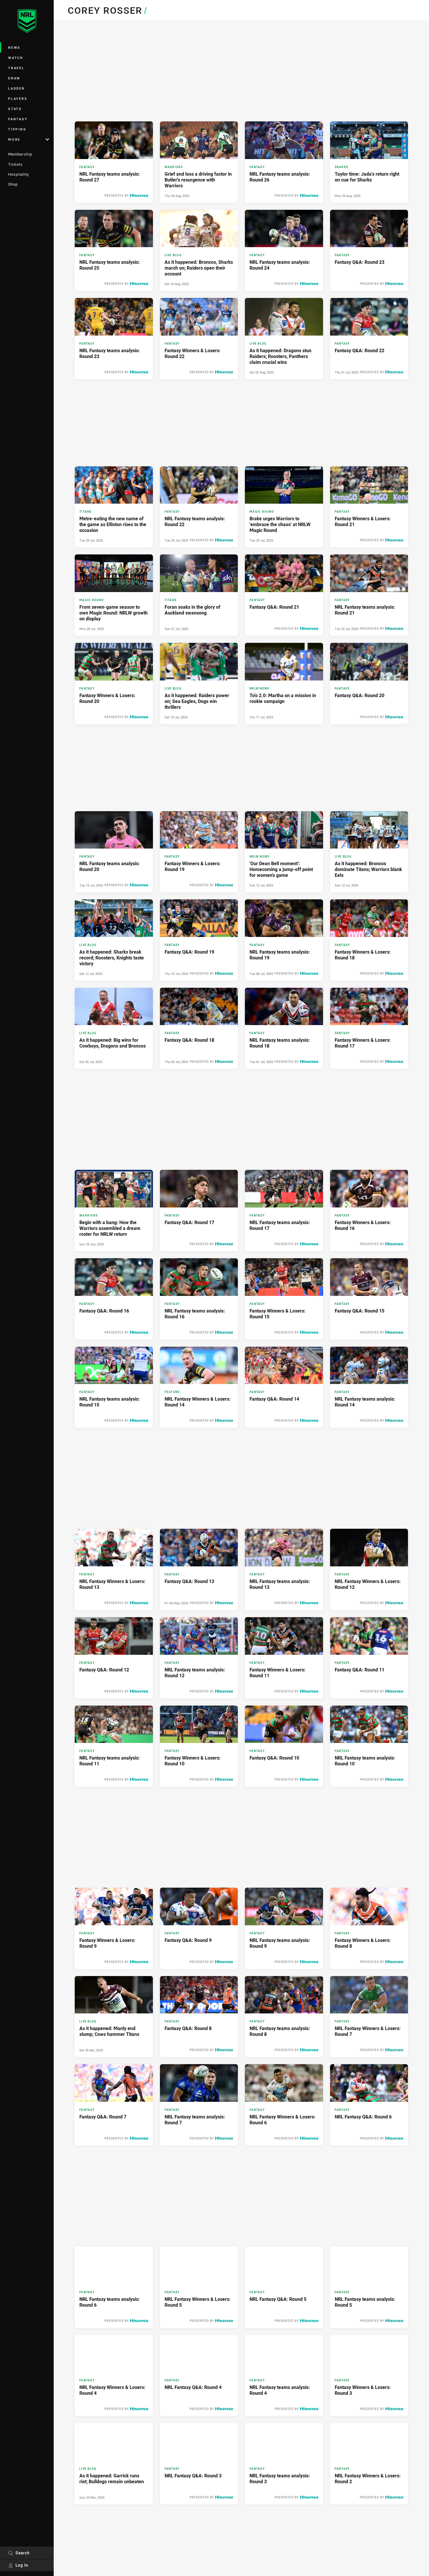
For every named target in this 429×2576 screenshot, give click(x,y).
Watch (16, 58)
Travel (16, 68)
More (14, 139)
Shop (13, 184)
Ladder (16, 88)
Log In (22, 2565)
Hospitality (19, 174)
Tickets (15, 164)
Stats (15, 109)
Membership (20, 154)
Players (18, 98)
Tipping (17, 129)
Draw (14, 78)
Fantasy (18, 119)
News (14, 47)
